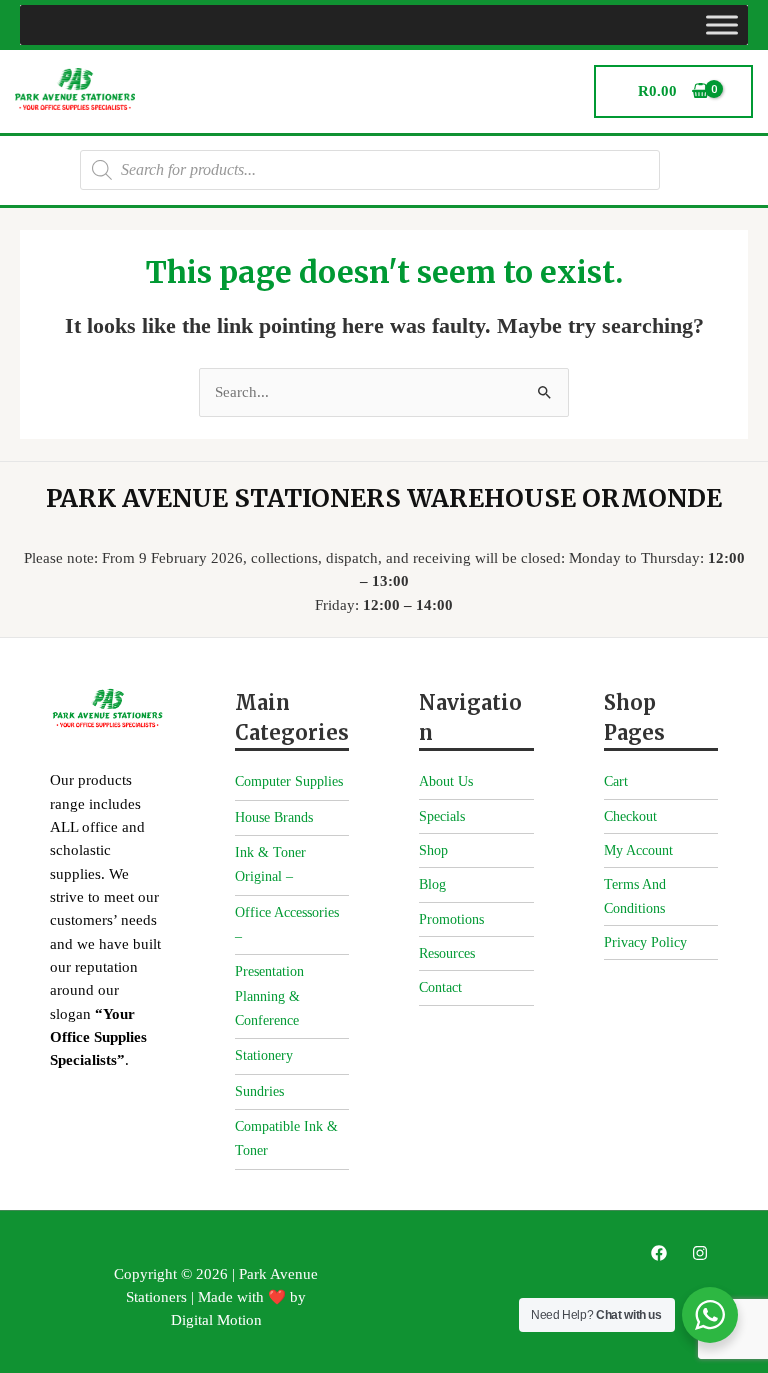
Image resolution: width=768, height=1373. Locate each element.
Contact (440, 987)
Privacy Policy (645, 942)
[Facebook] (659, 1253)
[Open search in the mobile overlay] (370, 170)
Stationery (264, 1055)
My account (638, 850)
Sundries (259, 1091)
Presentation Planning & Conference (269, 996)
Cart (616, 781)
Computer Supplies (289, 781)
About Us (446, 781)
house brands (274, 817)
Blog (432, 884)
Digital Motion (216, 1320)
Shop (433, 850)
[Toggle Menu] (722, 24)
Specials (442, 816)
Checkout (630, 816)
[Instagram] (700, 1253)
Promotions (451, 919)
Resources (447, 953)
